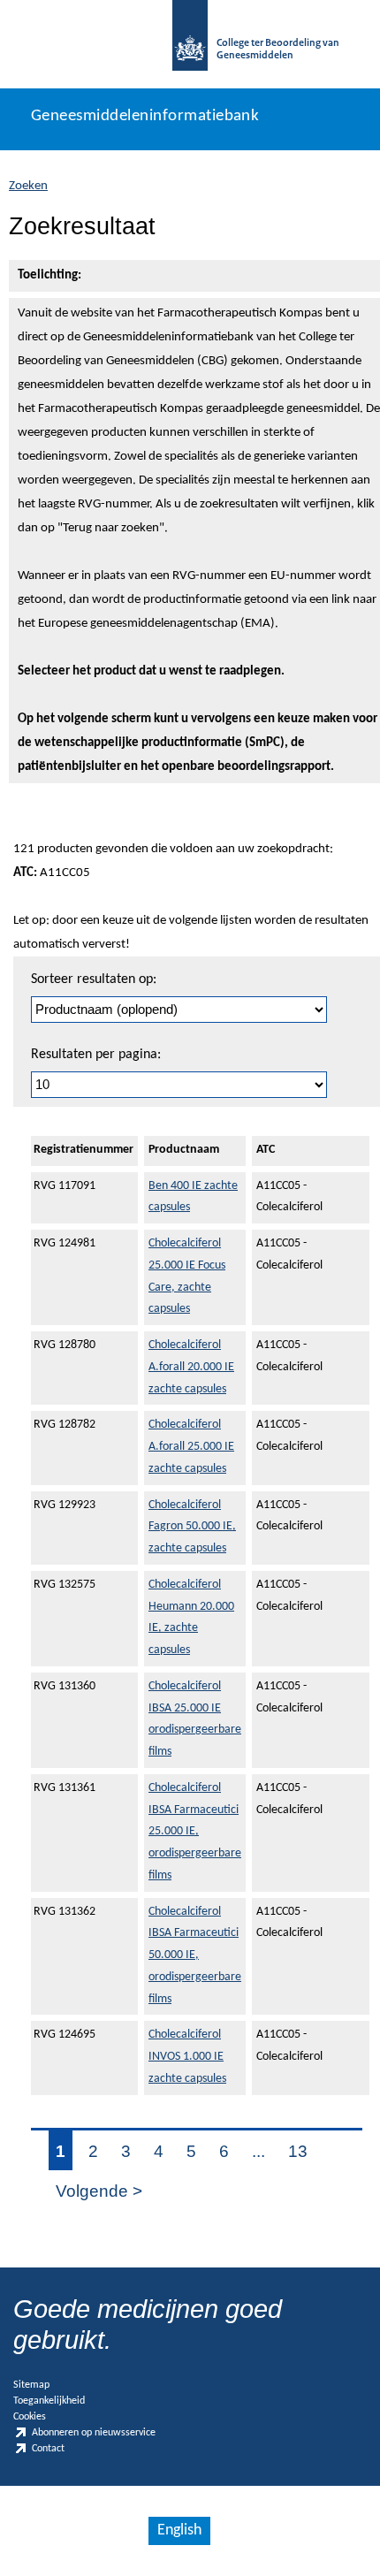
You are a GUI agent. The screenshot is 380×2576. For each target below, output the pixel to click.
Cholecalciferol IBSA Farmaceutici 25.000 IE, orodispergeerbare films (195, 1832)
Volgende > (99, 2191)
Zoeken (28, 186)
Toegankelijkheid (49, 2401)
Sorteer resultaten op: (94, 979)
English (179, 2530)
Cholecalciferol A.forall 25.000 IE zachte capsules (191, 1447)
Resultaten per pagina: (96, 1055)
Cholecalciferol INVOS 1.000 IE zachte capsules (187, 2057)
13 (298, 2151)
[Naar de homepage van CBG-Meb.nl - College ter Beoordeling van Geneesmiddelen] (190, 44)
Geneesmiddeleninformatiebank (145, 116)
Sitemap (31, 2385)
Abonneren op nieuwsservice (94, 2433)
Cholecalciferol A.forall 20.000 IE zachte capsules (191, 1367)
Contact (48, 2450)
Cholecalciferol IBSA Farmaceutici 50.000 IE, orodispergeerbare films (195, 1955)
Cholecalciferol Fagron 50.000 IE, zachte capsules (192, 1527)
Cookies (30, 2417)
